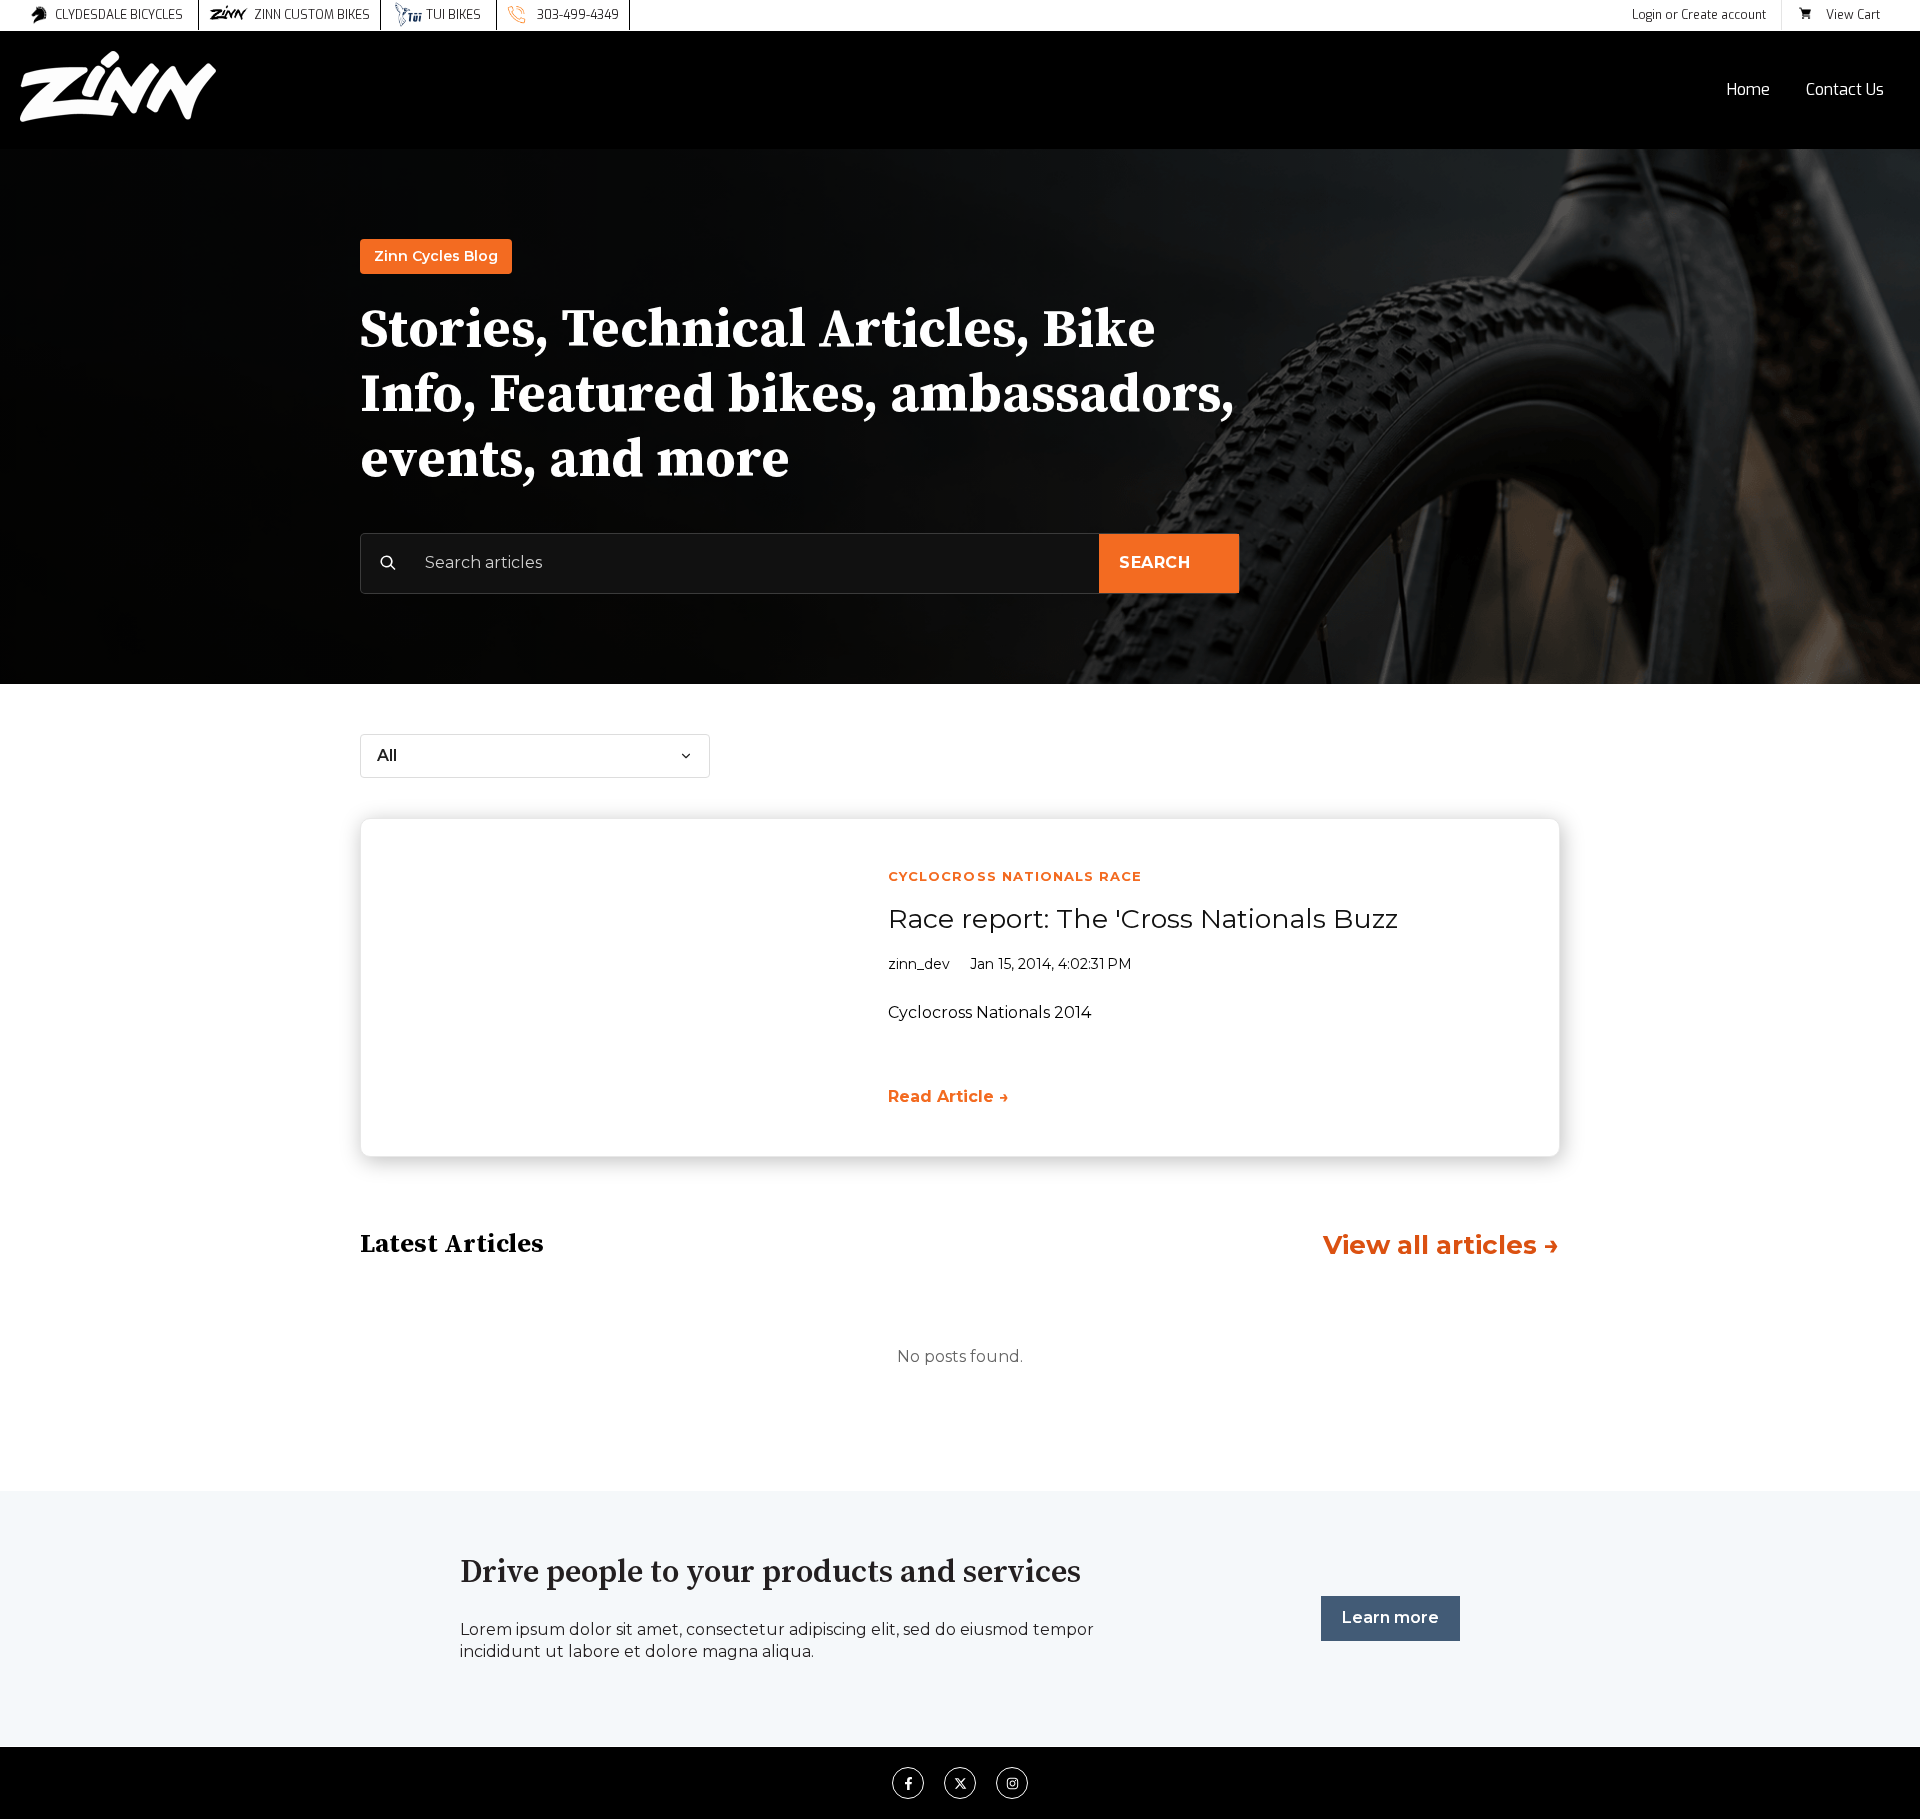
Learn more (1390, 1617)
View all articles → (1441, 1245)
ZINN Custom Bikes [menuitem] (312, 15)
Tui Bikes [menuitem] (453, 15)
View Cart (1853, 15)
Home (1748, 89)
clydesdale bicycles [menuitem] (119, 15)
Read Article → (948, 1096)
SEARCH (1154, 562)
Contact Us (1845, 89)
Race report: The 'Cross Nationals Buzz (1143, 918)
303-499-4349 (578, 15)
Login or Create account (1699, 15)
